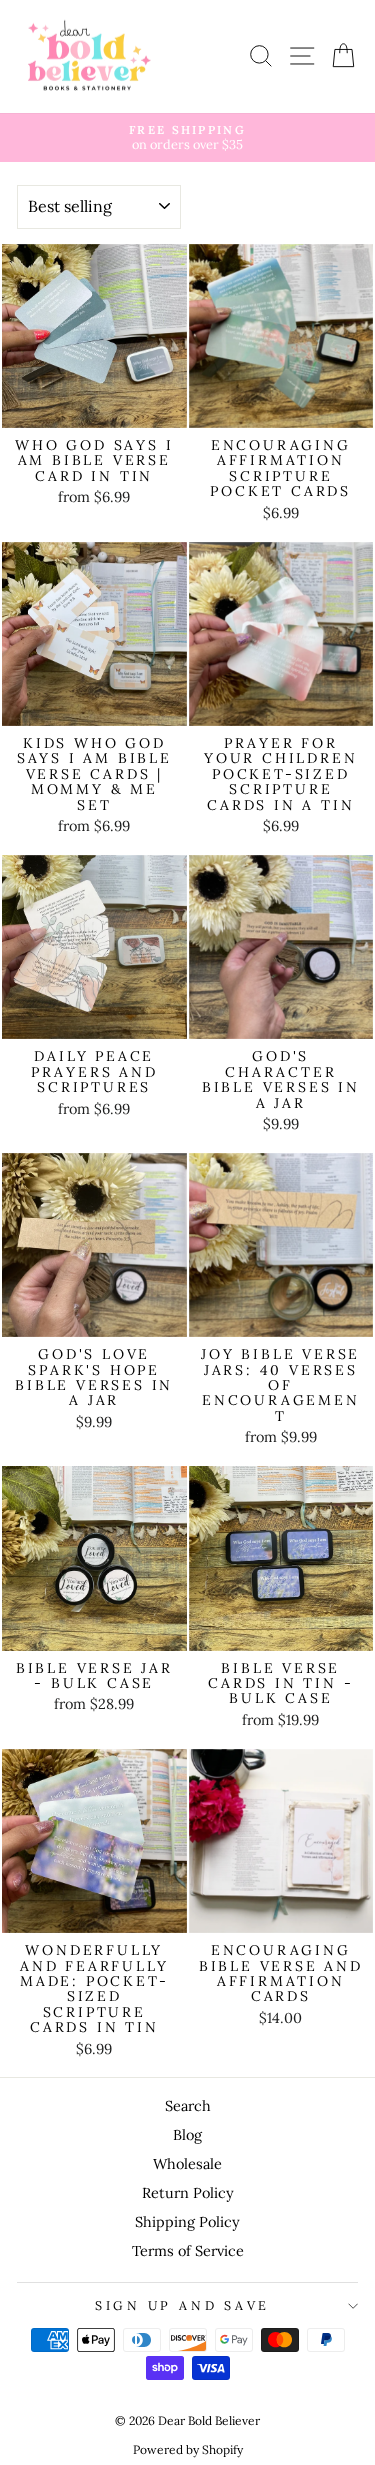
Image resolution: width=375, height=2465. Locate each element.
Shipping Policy (187, 2221)
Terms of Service (188, 2250)
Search (188, 2105)
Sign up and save (182, 2305)
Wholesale (187, 2163)
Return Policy (188, 2192)
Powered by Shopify (188, 2449)
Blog (187, 2134)
